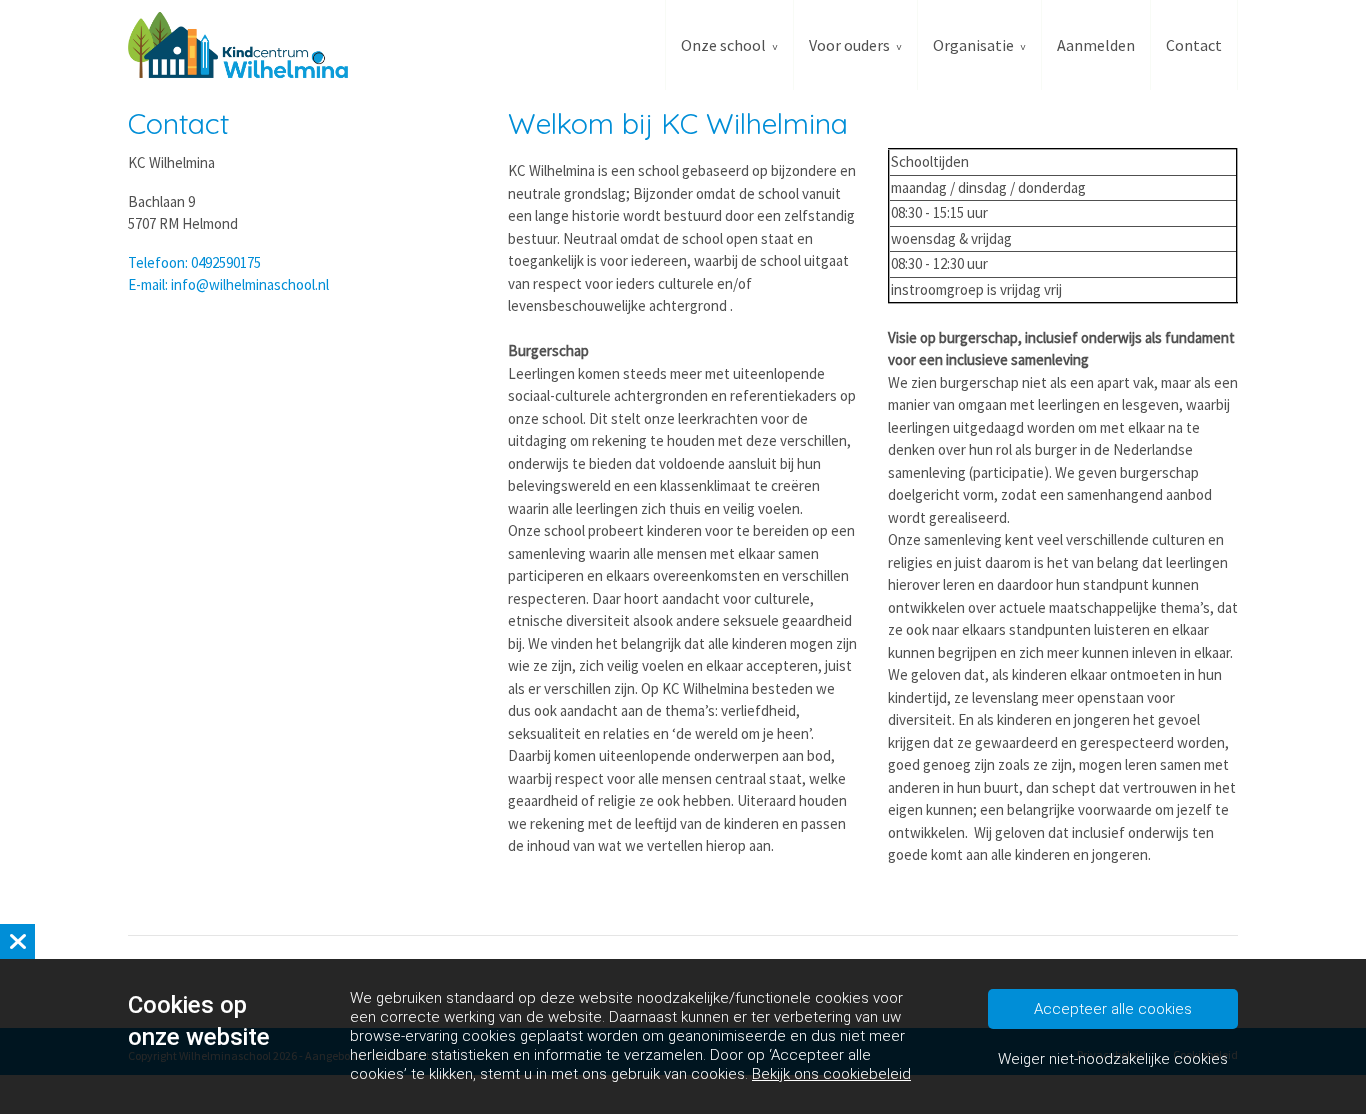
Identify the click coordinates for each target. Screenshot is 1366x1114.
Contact (1194, 45)
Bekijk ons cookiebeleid (831, 1074)
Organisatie (973, 45)
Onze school (723, 45)
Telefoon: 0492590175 (194, 262)
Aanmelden (1096, 45)
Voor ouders (849, 45)
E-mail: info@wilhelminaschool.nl (228, 284)
